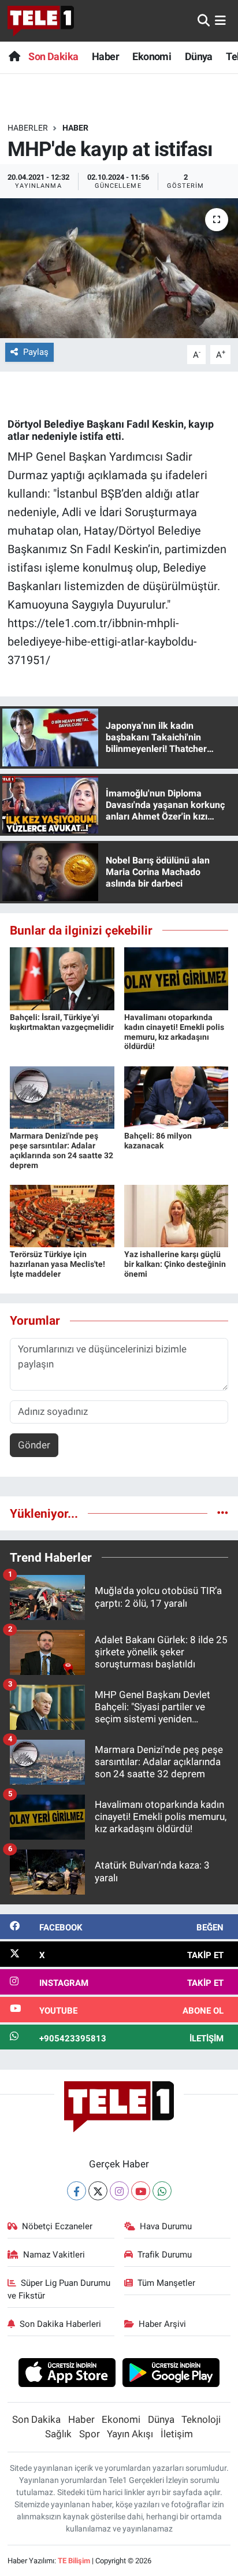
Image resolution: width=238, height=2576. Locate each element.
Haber (105, 56)
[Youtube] (141, 2191)
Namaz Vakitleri (54, 2255)
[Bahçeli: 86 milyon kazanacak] (176, 1096)
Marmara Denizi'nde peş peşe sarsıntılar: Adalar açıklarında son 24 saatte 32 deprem (62, 1150)
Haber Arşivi (162, 2324)
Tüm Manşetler (166, 2283)
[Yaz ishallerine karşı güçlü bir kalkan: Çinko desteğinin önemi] (176, 1215)
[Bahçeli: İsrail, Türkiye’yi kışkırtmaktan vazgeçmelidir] (62, 978)
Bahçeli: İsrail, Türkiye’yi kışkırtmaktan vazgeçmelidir (62, 1022)
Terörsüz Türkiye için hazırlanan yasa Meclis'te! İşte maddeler (57, 1264)
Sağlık (58, 2434)
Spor (90, 2434)
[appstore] (67, 2374)
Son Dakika (53, 56)
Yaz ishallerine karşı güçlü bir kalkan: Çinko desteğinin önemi (175, 1264)
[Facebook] (77, 2191)
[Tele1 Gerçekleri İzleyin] (41, 21)
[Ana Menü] (220, 20)
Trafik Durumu (165, 2255)
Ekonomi (152, 56)
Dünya (199, 56)
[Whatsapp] (162, 2191)
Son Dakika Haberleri (60, 2324)
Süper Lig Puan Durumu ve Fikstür (59, 2289)
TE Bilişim (74, 2561)
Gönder (34, 1445)
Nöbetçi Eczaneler (57, 2226)
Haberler (28, 128)
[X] (98, 2191)
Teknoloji (201, 2419)
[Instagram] (119, 2191)
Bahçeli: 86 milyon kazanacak (158, 1141)
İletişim (177, 2434)
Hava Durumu (166, 2226)
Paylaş (36, 352)
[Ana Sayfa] (14, 56)
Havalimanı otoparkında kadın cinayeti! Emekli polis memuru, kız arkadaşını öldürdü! (174, 1032)
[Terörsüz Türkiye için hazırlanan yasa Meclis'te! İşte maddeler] (62, 1215)
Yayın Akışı (130, 2434)
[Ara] (204, 20)
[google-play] (171, 2374)
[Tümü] (223, 1513)
